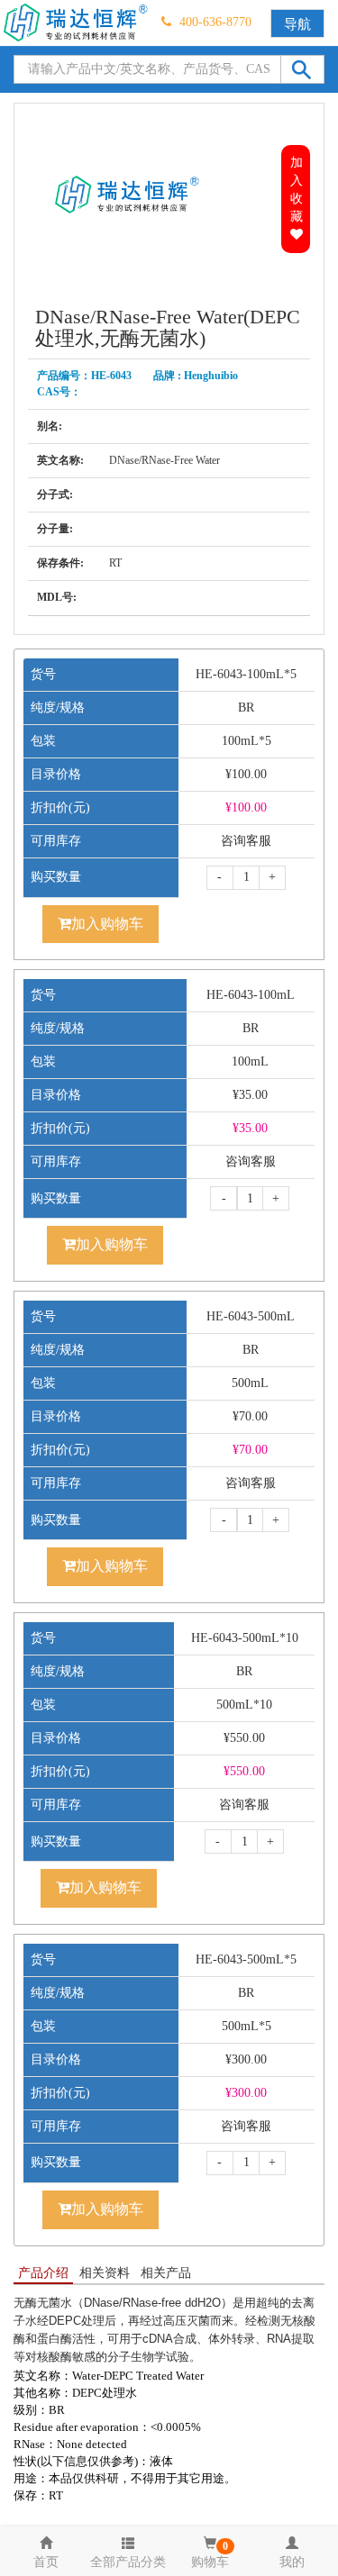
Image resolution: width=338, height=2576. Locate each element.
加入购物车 (107, 924)
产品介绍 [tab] (43, 2273)
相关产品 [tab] (166, 2273)
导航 (297, 24)
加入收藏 (297, 190)
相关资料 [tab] (105, 2273)
